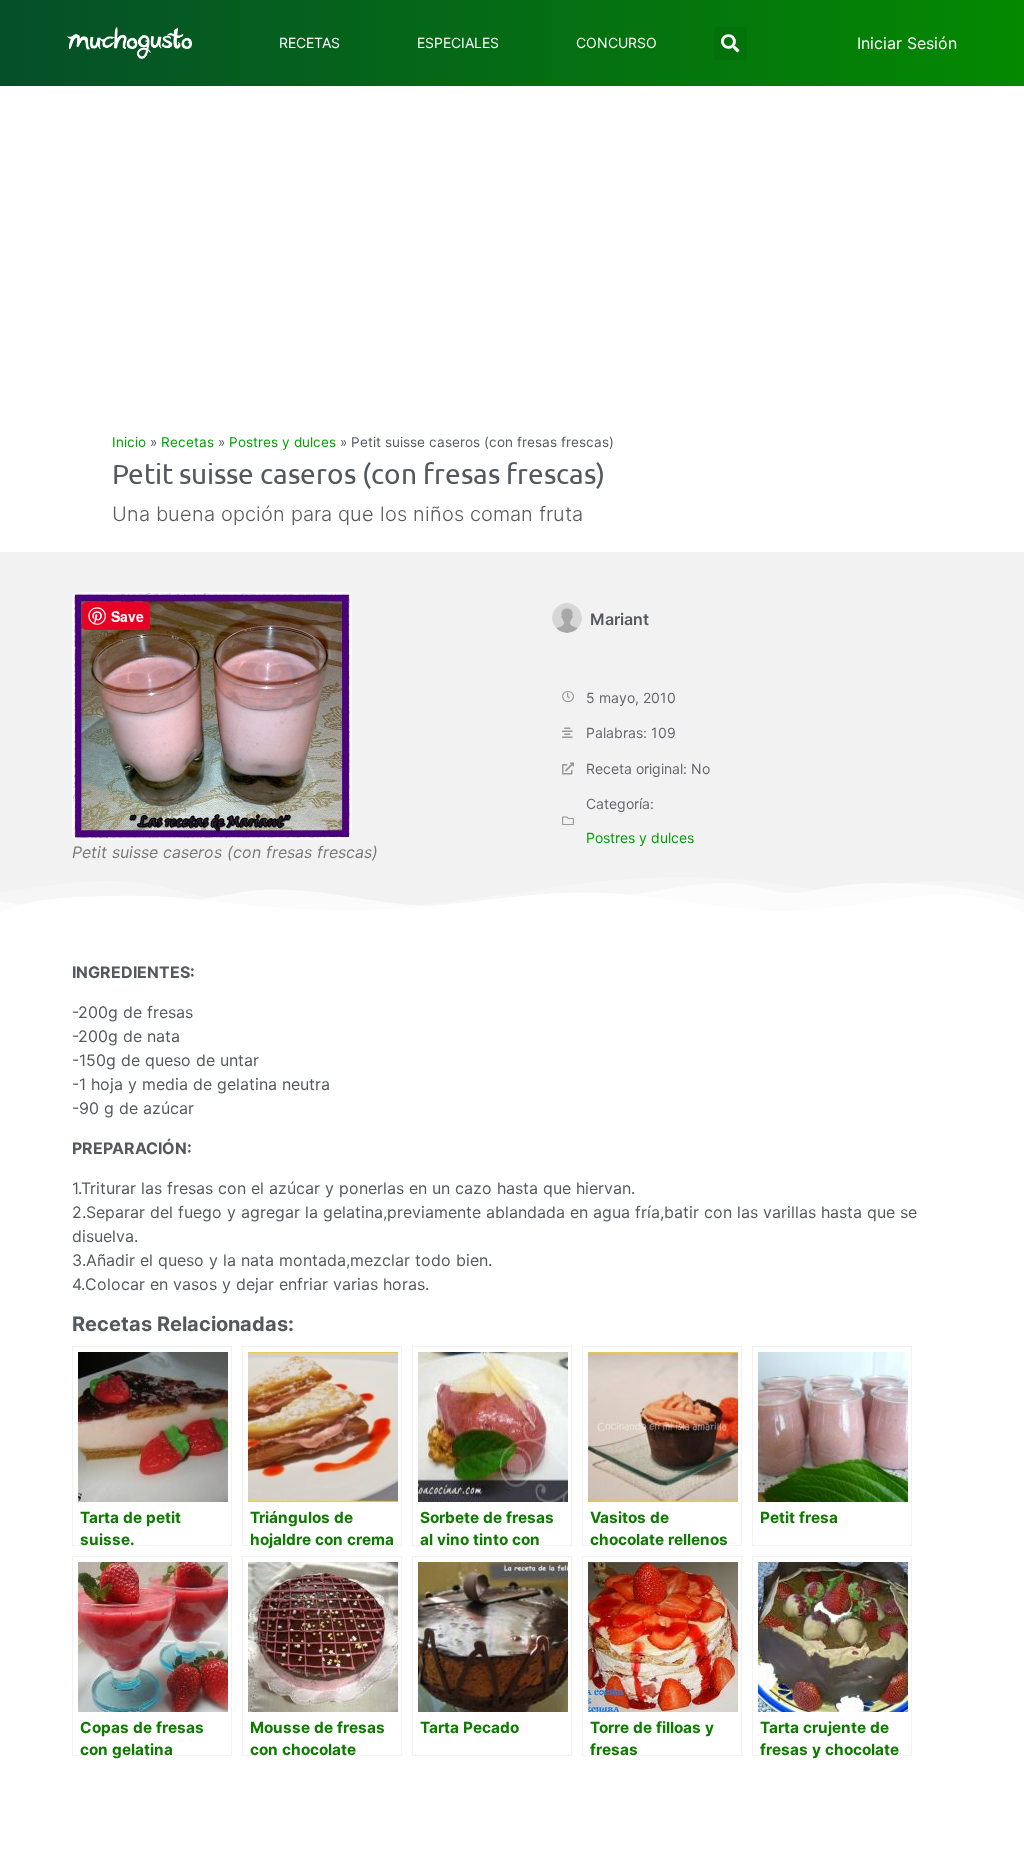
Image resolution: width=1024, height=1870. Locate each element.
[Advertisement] (512, 236)
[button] (730, 43)
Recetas (309, 42)
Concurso (616, 42)
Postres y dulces (282, 442)
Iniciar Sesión (907, 43)
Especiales (458, 42)
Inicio (129, 442)
